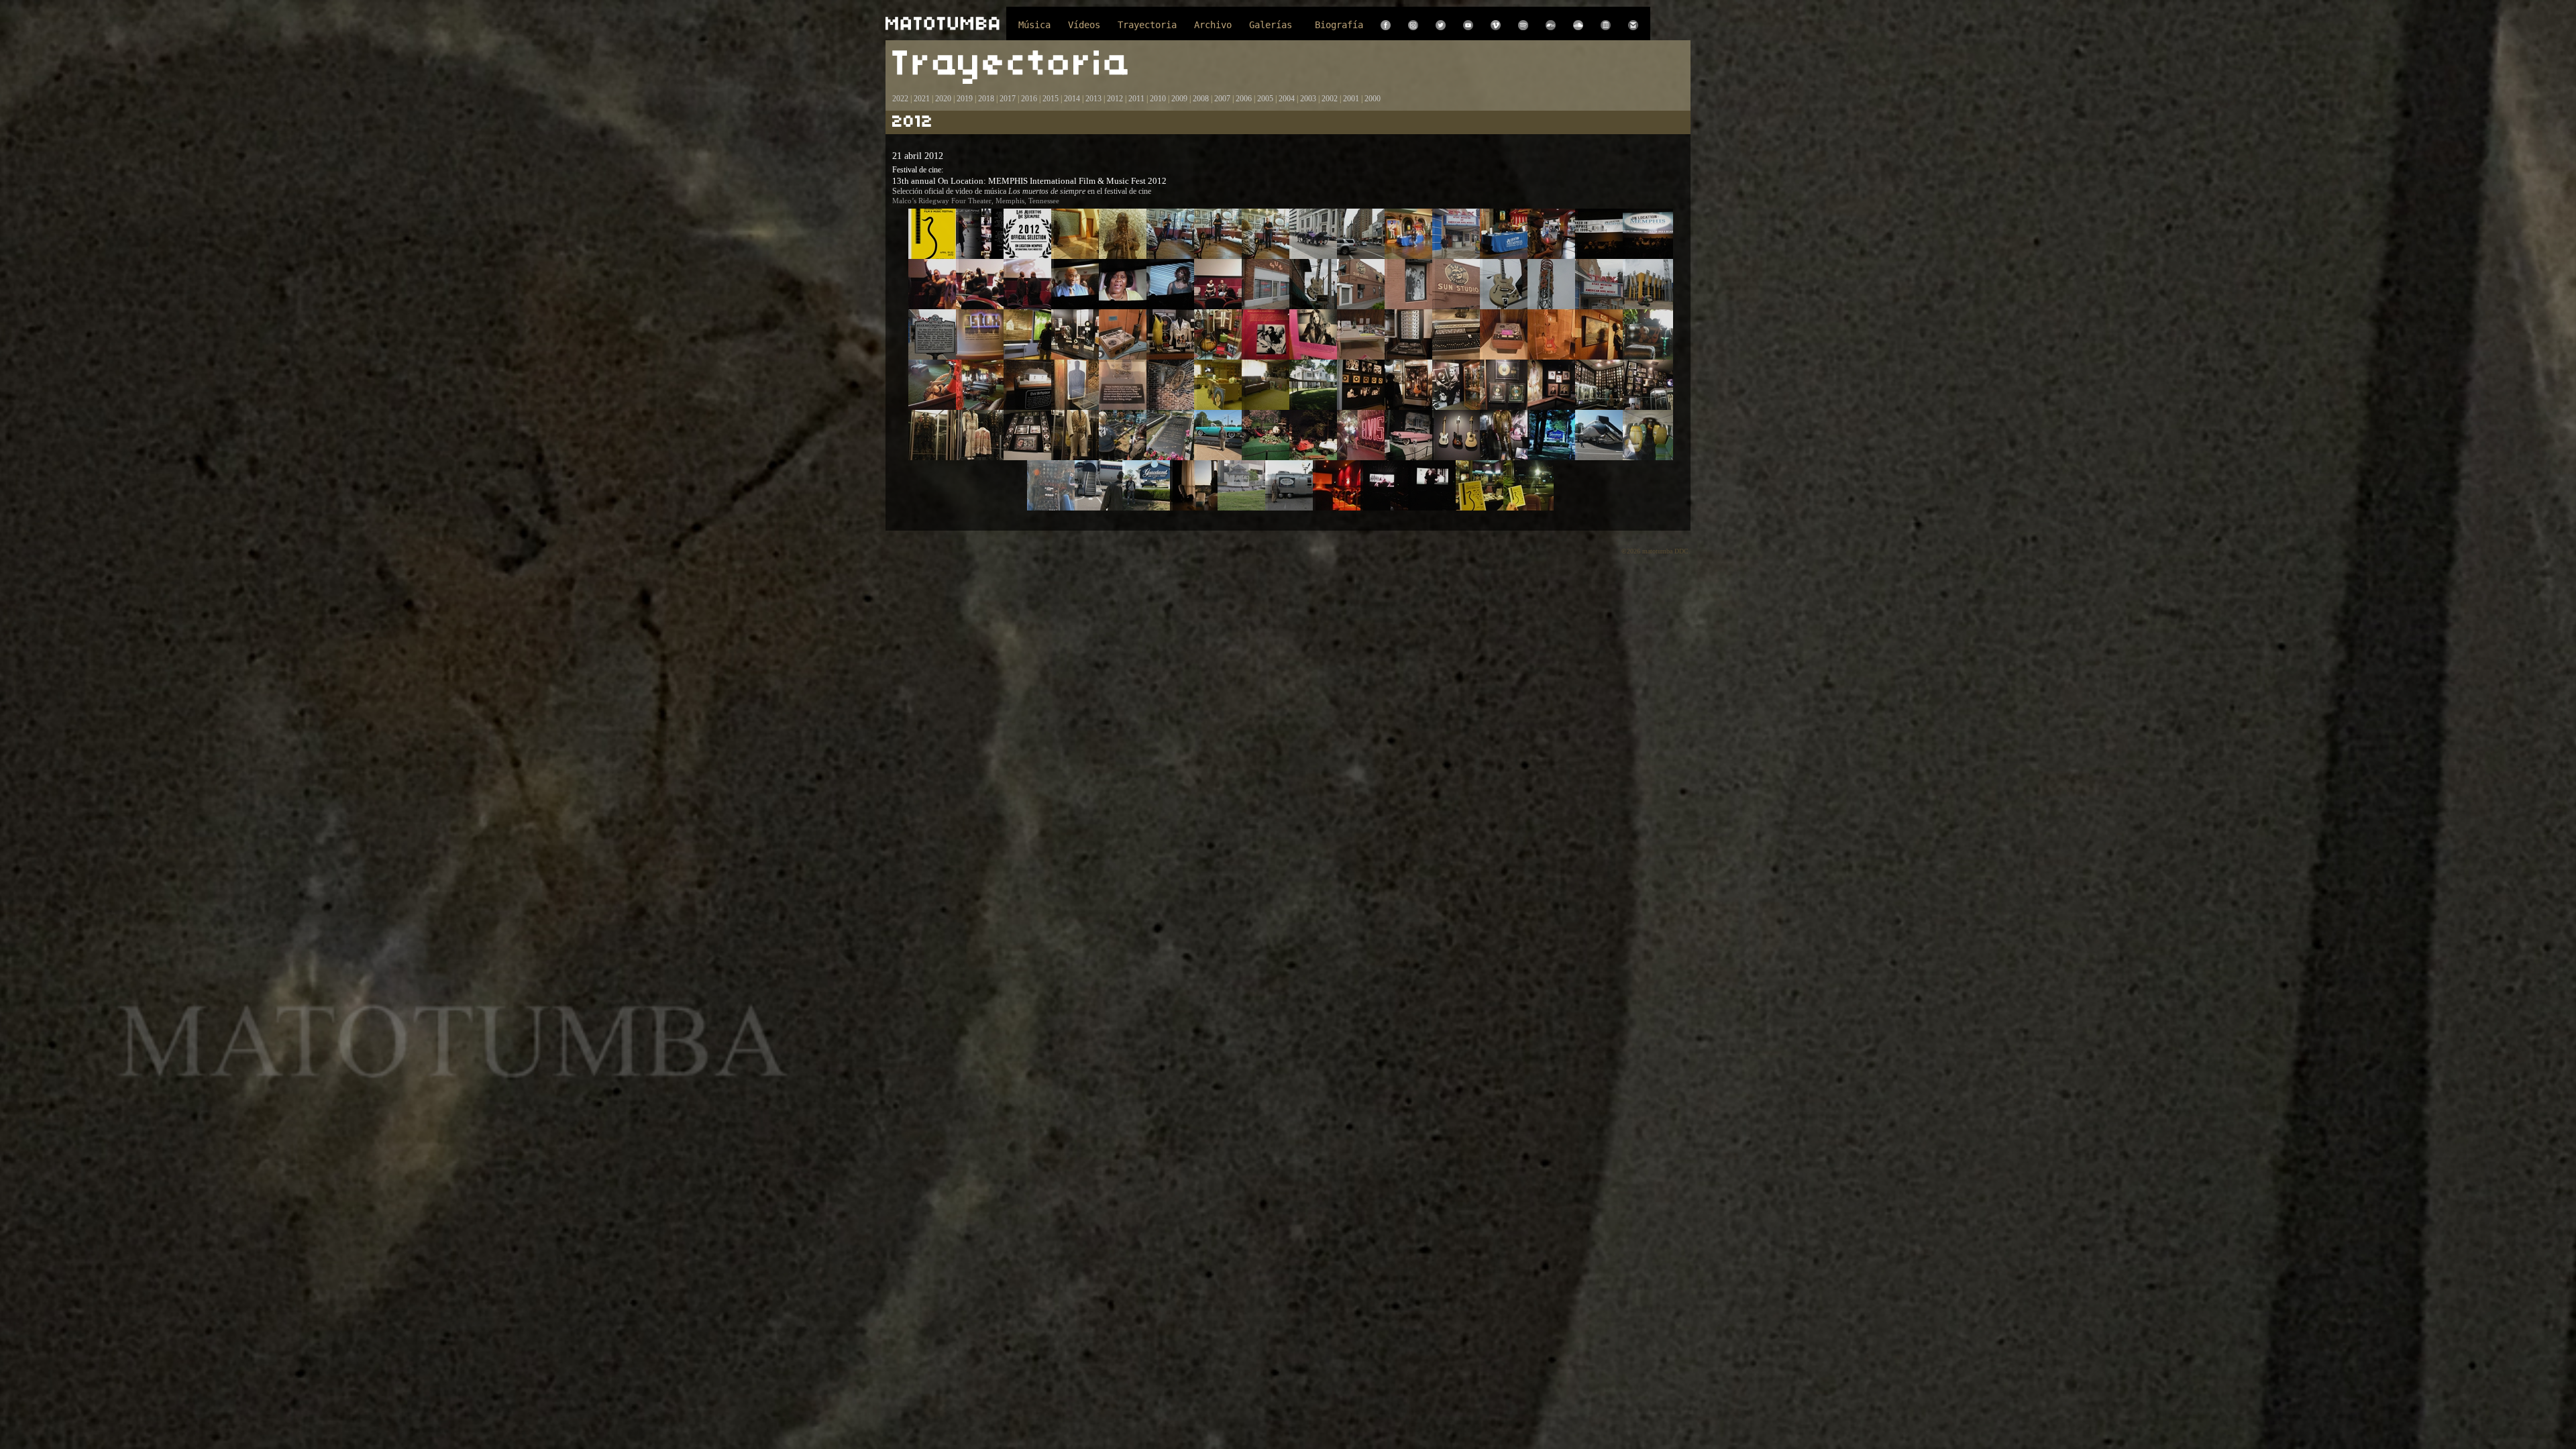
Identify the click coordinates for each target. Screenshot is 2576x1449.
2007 (1222, 99)
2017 (1007, 99)
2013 (1093, 99)
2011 (1136, 99)
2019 (965, 99)
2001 (1351, 99)
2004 (1287, 99)
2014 (1072, 99)
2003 (1308, 99)
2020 (943, 99)
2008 (1201, 99)
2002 (1330, 99)
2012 (1115, 99)
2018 (986, 99)
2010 (1158, 99)
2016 (1029, 99)
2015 (1051, 99)
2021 (922, 99)
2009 (1179, 99)
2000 (1373, 99)
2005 (1265, 99)
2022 (900, 99)
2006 (1244, 99)
